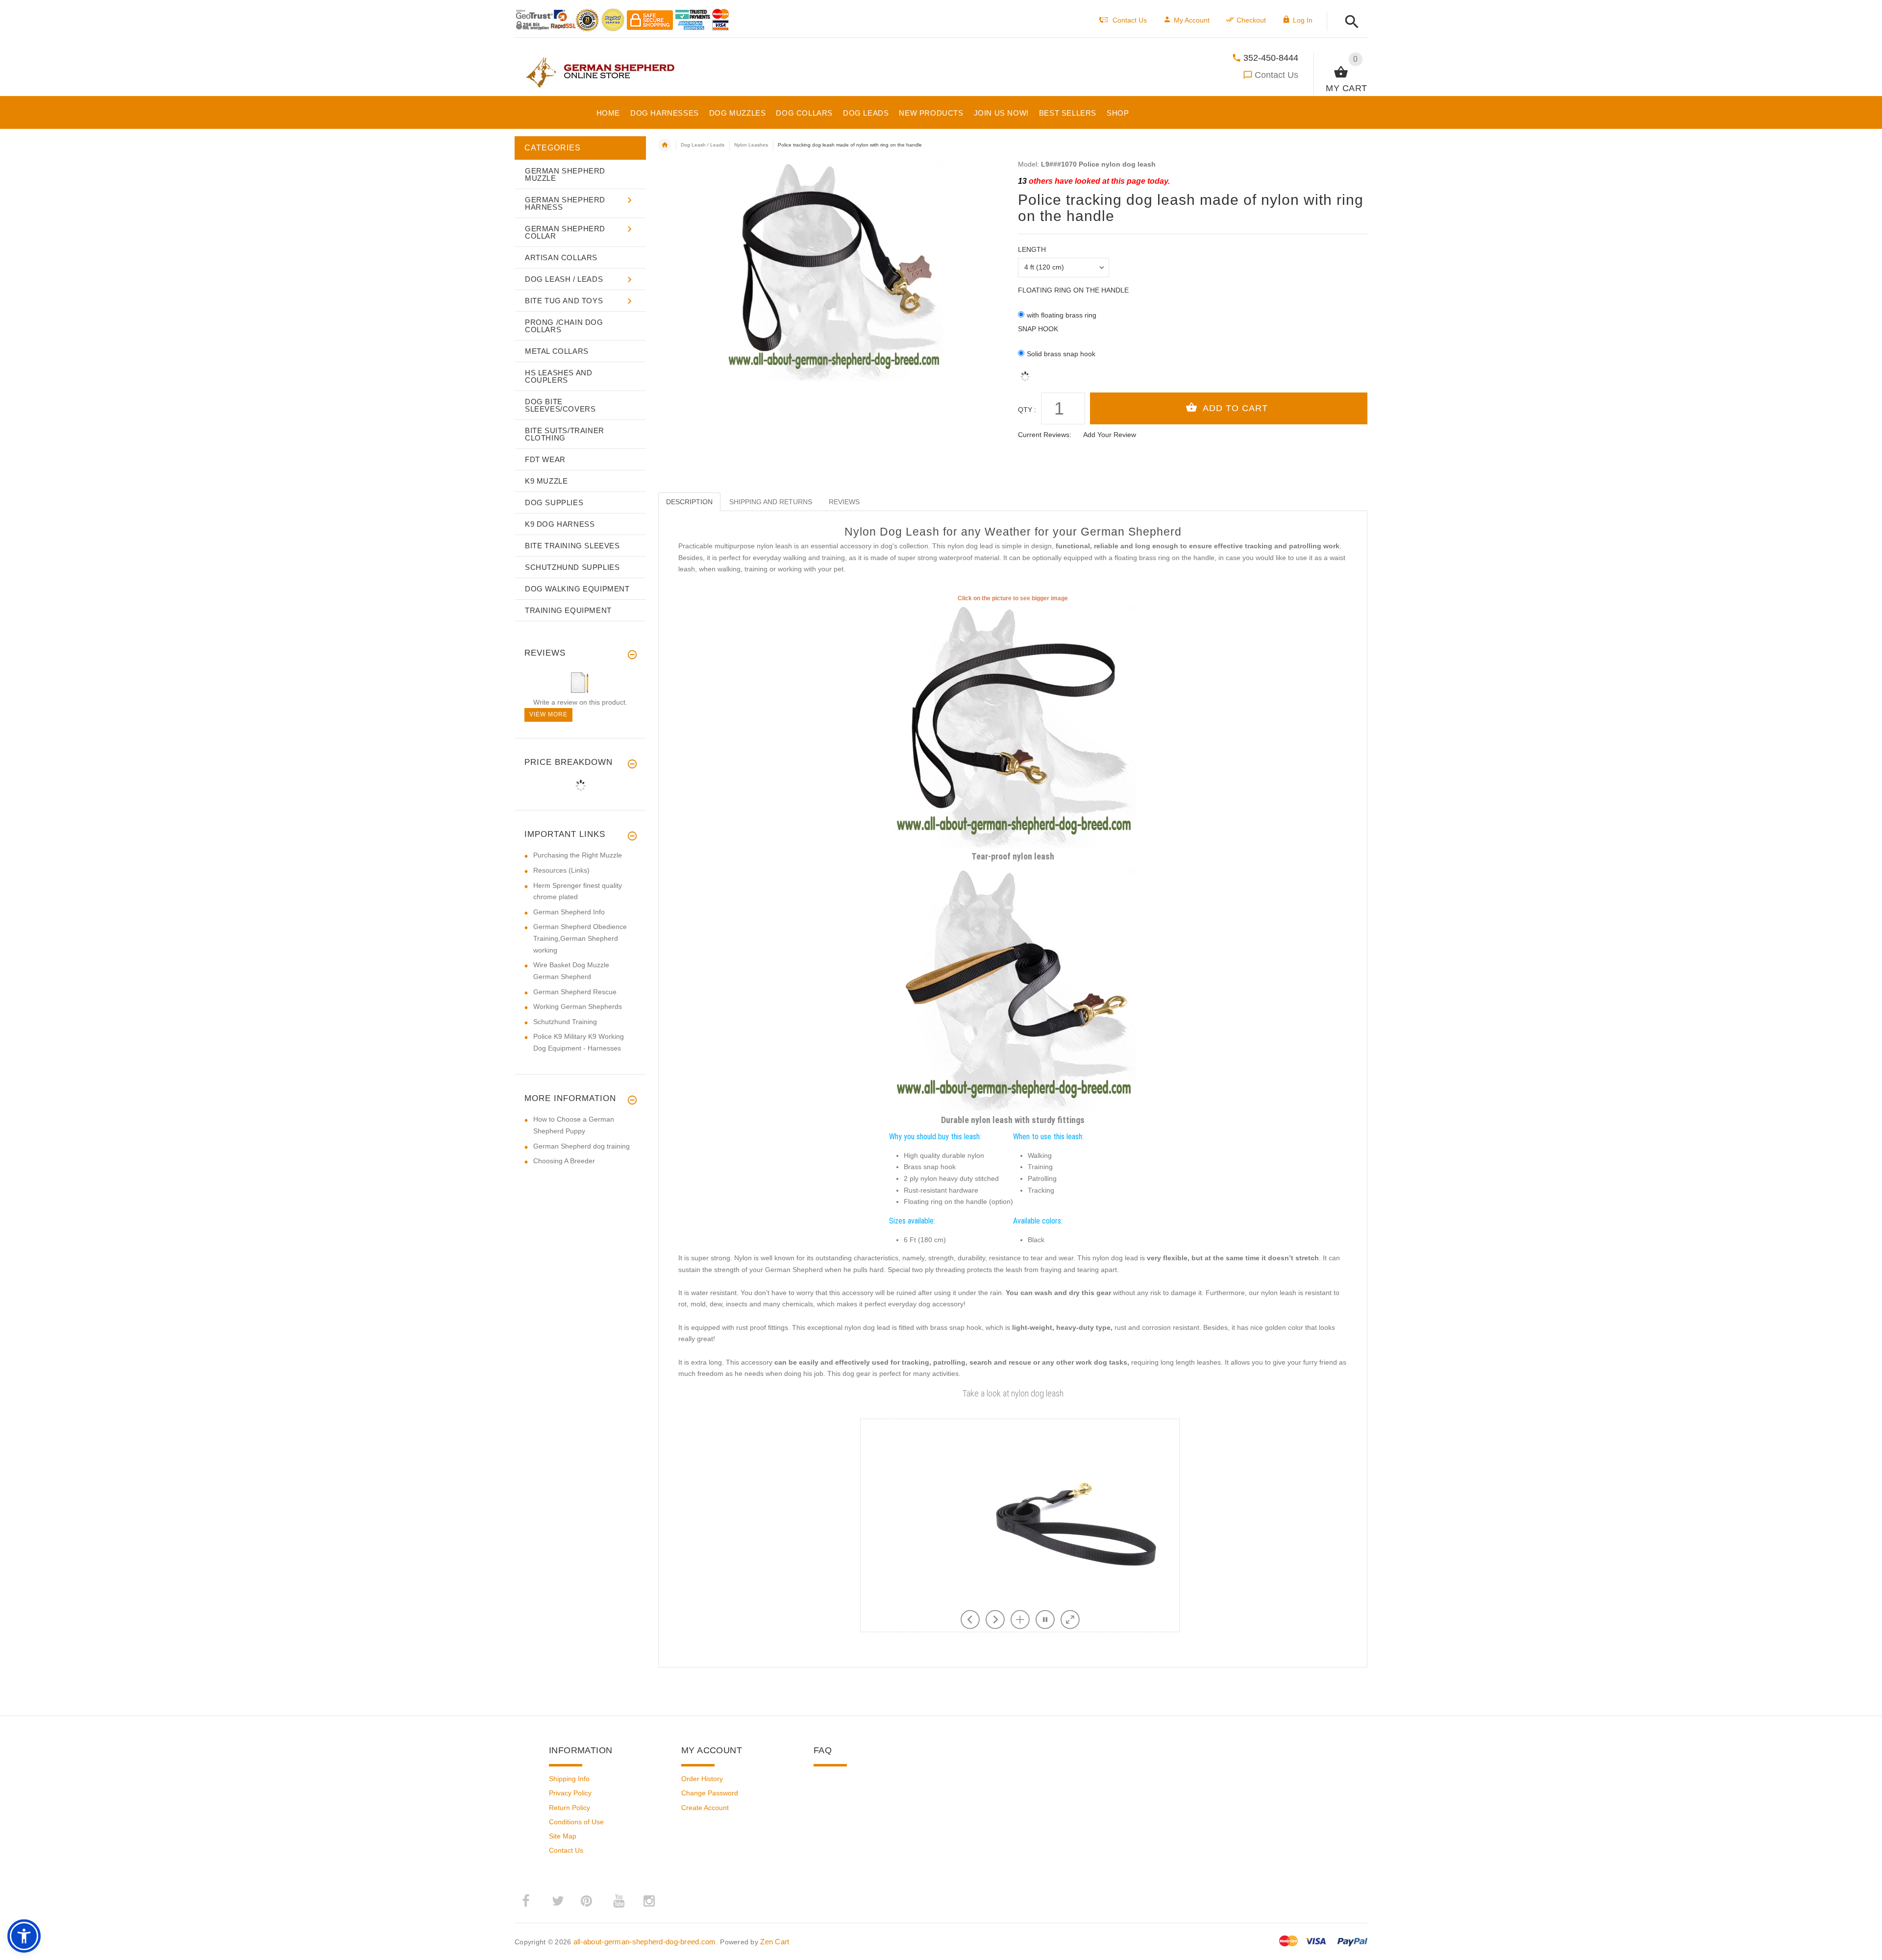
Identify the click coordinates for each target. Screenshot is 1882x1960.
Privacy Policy (570, 1793)
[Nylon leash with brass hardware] (1013, 988)
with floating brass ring (1062, 315)
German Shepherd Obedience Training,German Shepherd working (580, 938)
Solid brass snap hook (1061, 354)
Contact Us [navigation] (1130, 20)
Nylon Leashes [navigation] (751, 145)
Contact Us (1276, 75)
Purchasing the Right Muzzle (578, 855)
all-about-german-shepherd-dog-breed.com (645, 1942)
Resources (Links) (561, 870)
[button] (1349, 22)
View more (548, 714)
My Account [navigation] (1192, 20)
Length (1032, 249)
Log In (1303, 20)
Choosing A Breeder (564, 1161)
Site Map (563, 1836)
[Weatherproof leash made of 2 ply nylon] (1013, 725)
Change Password (710, 1793)
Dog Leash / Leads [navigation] (703, 145)
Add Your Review (1110, 435)
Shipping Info (569, 1779)
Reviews (844, 502)
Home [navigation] (665, 145)
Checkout (1251, 20)
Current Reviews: (1045, 435)
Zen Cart (775, 1942)
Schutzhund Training (565, 1022)
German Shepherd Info (569, 912)
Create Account (705, 1808)
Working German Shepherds (578, 1006)
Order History (702, 1779)
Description (689, 502)
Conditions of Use (576, 1822)
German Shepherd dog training (582, 1146)
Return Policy (570, 1808)
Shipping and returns (771, 502)
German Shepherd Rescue (575, 992)
